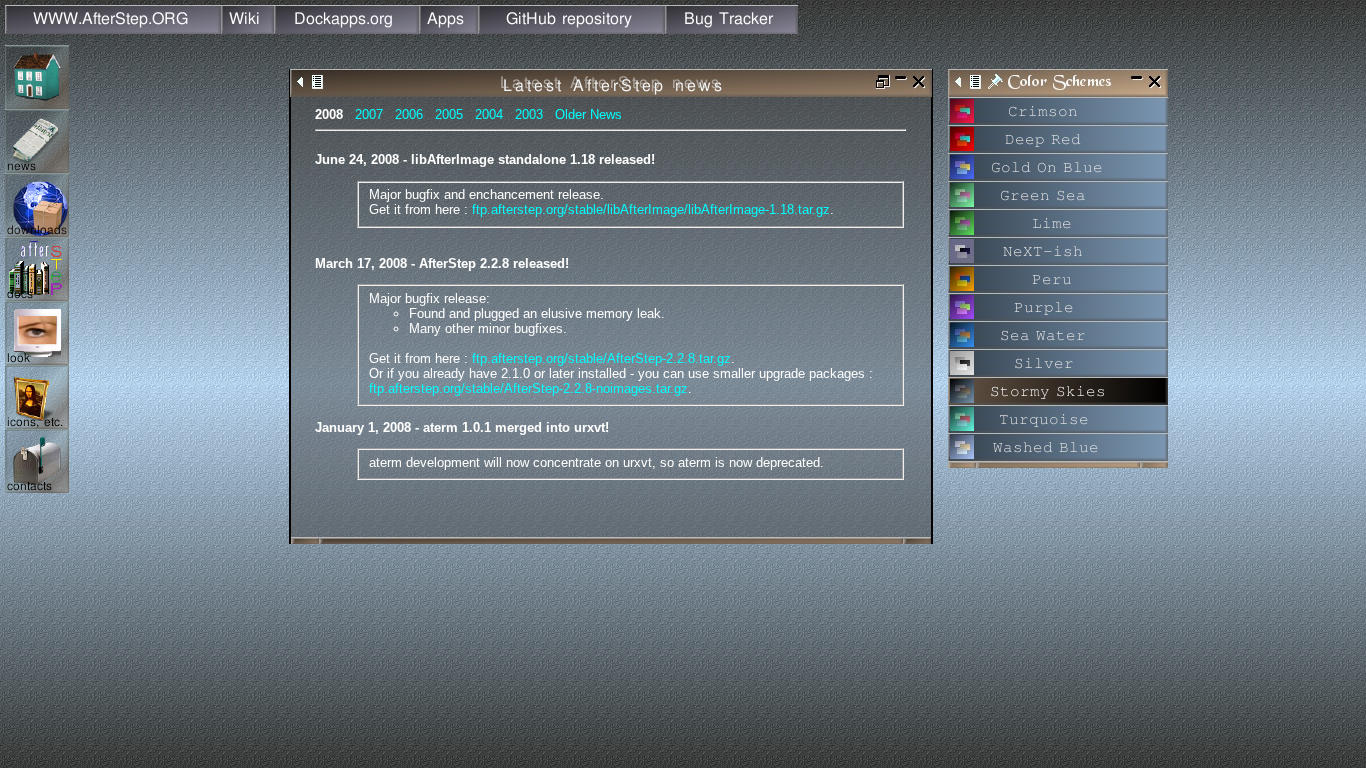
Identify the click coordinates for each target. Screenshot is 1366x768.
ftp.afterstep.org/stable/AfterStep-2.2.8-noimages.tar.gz (528, 388)
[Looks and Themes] (37, 359)
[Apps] (448, 28)
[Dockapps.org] (346, 28)
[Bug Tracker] (731, 28)
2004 (489, 114)
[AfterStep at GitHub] (571, 28)
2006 (409, 114)
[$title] (962, 117)
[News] (37, 167)
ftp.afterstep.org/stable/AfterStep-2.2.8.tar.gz (601, 358)
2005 (449, 114)
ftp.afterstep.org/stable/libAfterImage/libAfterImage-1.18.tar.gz (651, 209)
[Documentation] (37, 295)
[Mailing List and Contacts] (37, 487)
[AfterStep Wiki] (247, 28)
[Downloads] (37, 231)
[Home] (113, 28)
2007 (369, 114)
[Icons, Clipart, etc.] (37, 423)
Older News (588, 114)
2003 (529, 114)
